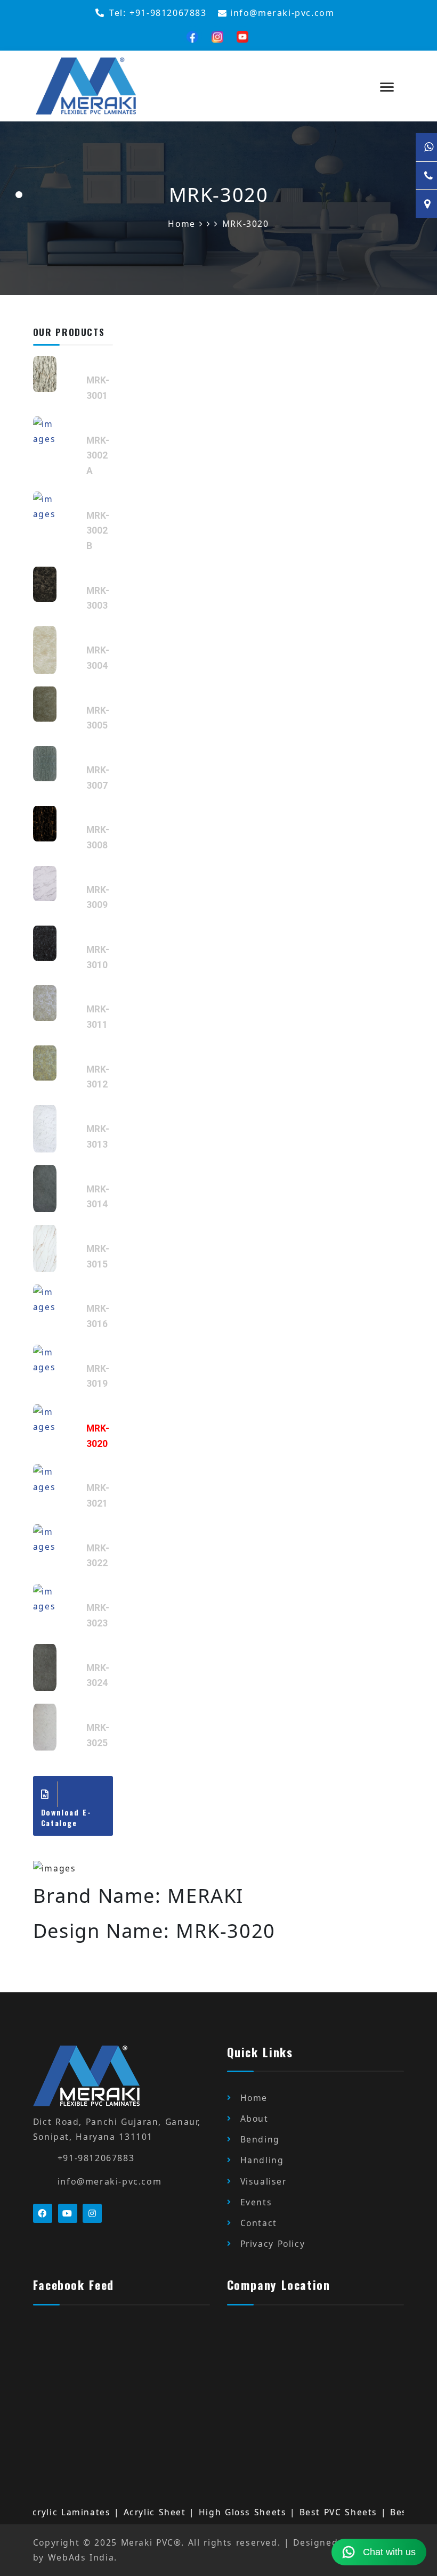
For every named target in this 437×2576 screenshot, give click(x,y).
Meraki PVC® (151, 2542)
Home (254, 2098)
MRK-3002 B (98, 531)
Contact (259, 2223)
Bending (260, 2139)
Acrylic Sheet (128, 2512)
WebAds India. (83, 2557)
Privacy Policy (273, 2244)
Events (256, 2202)
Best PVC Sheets (311, 2512)
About (254, 2119)
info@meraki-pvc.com (110, 2181)
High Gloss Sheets (216, 2512)
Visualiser (264, 2181)
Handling (262, 2160)
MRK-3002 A (98, 456)
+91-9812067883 (96, 2158)
